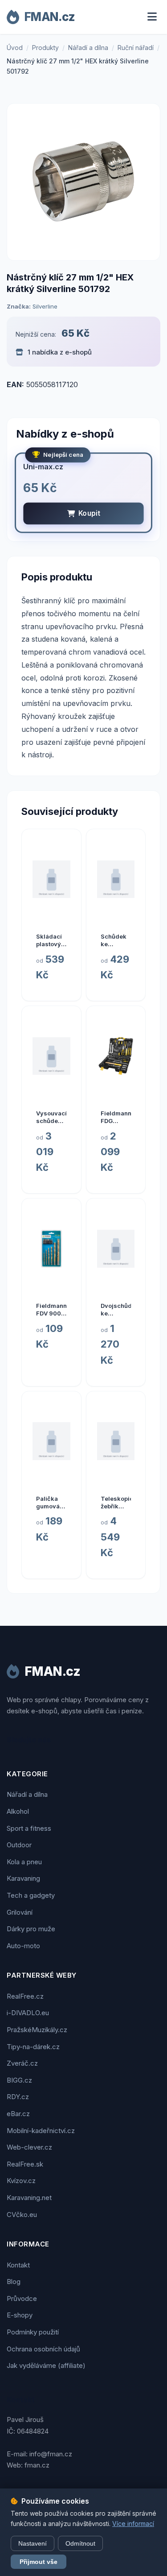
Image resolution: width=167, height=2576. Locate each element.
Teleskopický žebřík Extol (120, 1506)
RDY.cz (18, 2097)
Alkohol (18, 1811)
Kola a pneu (24, 1862)
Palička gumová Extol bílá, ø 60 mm (50, 1510)
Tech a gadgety (31, 1895)
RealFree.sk (25, 2164)
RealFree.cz (25, 1996)
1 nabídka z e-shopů (59, 352)
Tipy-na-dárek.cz (33, 2047)
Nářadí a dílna (88, 48)
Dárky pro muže (31, 1929)
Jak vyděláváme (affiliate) (46, 2365)
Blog (14, 2282)
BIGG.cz (19, 2080)
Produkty (45, 48)
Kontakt (18, 2265)
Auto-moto (23, 1946)
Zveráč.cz (22, 2063)
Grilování (20, 1912)
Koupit (89, 513)
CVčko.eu (22, 2215)
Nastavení (33, 2543)
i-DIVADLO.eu (28, 2013)
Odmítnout (80, 2543)
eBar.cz (18, 2114)
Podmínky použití (33, 2332)
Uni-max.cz (43, 467)
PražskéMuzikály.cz (37, 2030)
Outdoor (19, 1845)
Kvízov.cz (21, 2181)
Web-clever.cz (29, 2147)
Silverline (45, 306)
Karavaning (23, 1878)
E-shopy (20, 2315)
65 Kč (75, 333)
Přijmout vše (39, 2562)
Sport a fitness (29, 1828)
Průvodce (22, 2298)
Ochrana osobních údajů (43, 2349)
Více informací (133, 2524)
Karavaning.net (29, 2198)
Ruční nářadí (136, 48)
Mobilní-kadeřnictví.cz (41, 2131)
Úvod (15, 48)
